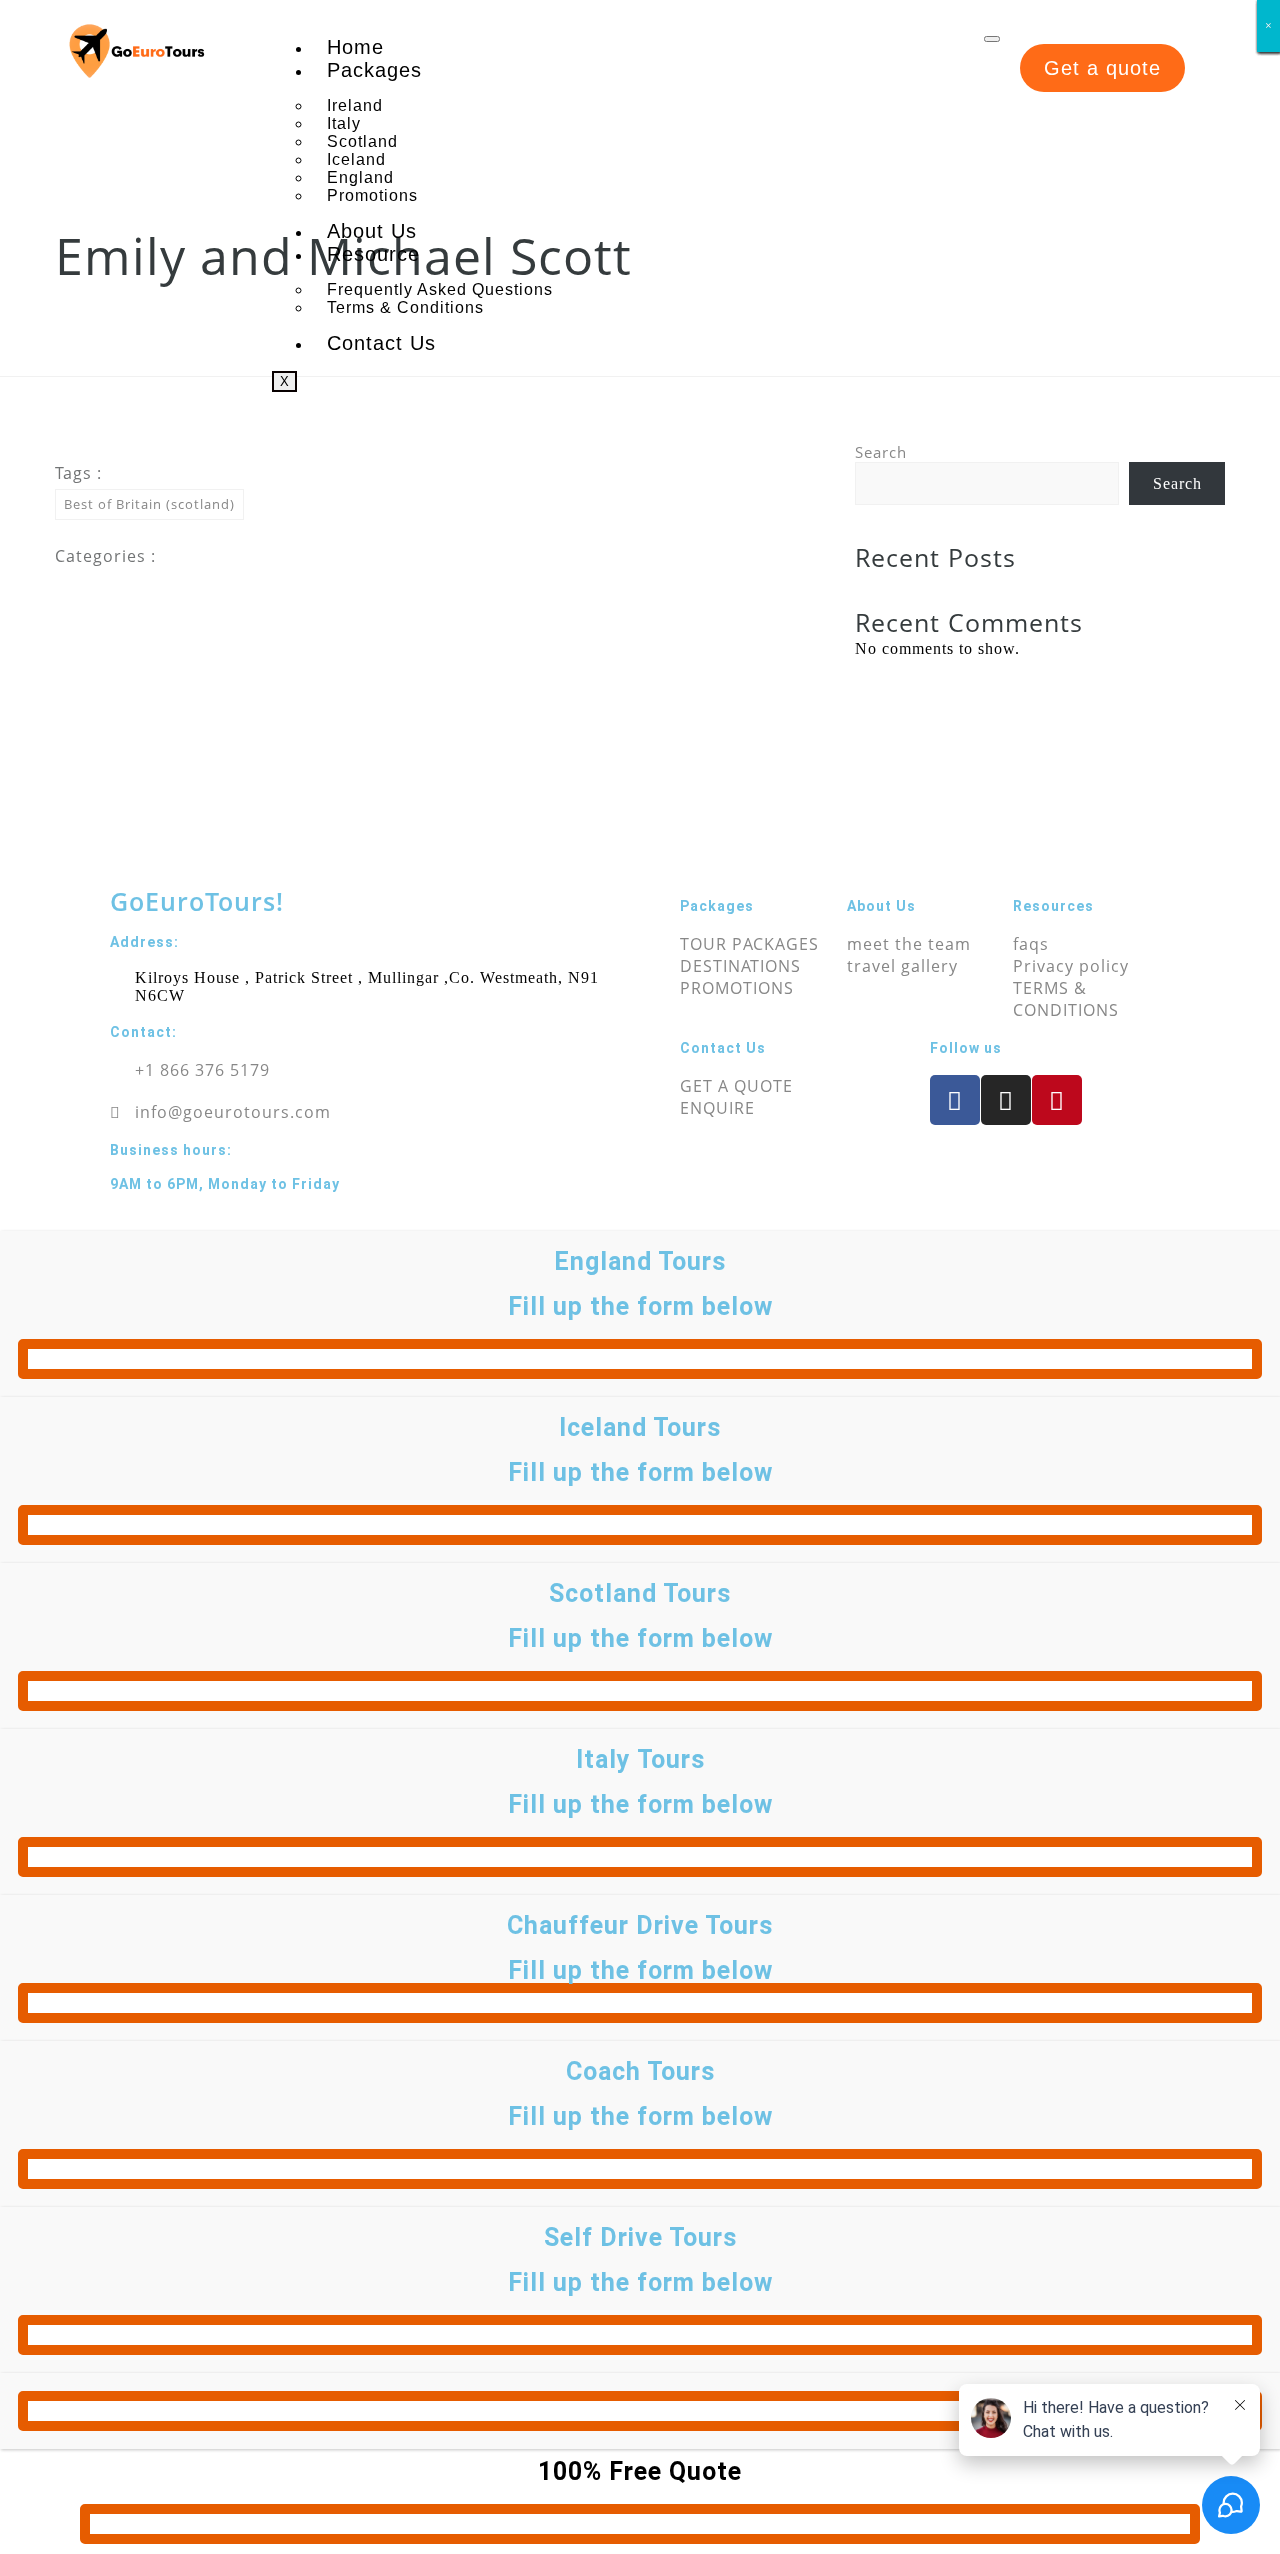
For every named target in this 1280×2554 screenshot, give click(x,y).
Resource (373, 254)
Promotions (372, 195)
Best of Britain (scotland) (149, 504)
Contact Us (381, 343)
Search (881, 452)
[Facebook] (955, 1100)
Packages (374, 70)
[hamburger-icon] (992, 39)
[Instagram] (1006, 1100)
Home (355, 47)
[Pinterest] (1057, 1100)
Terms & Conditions (405, 307)
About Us (372, 231)
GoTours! (197, 901)
